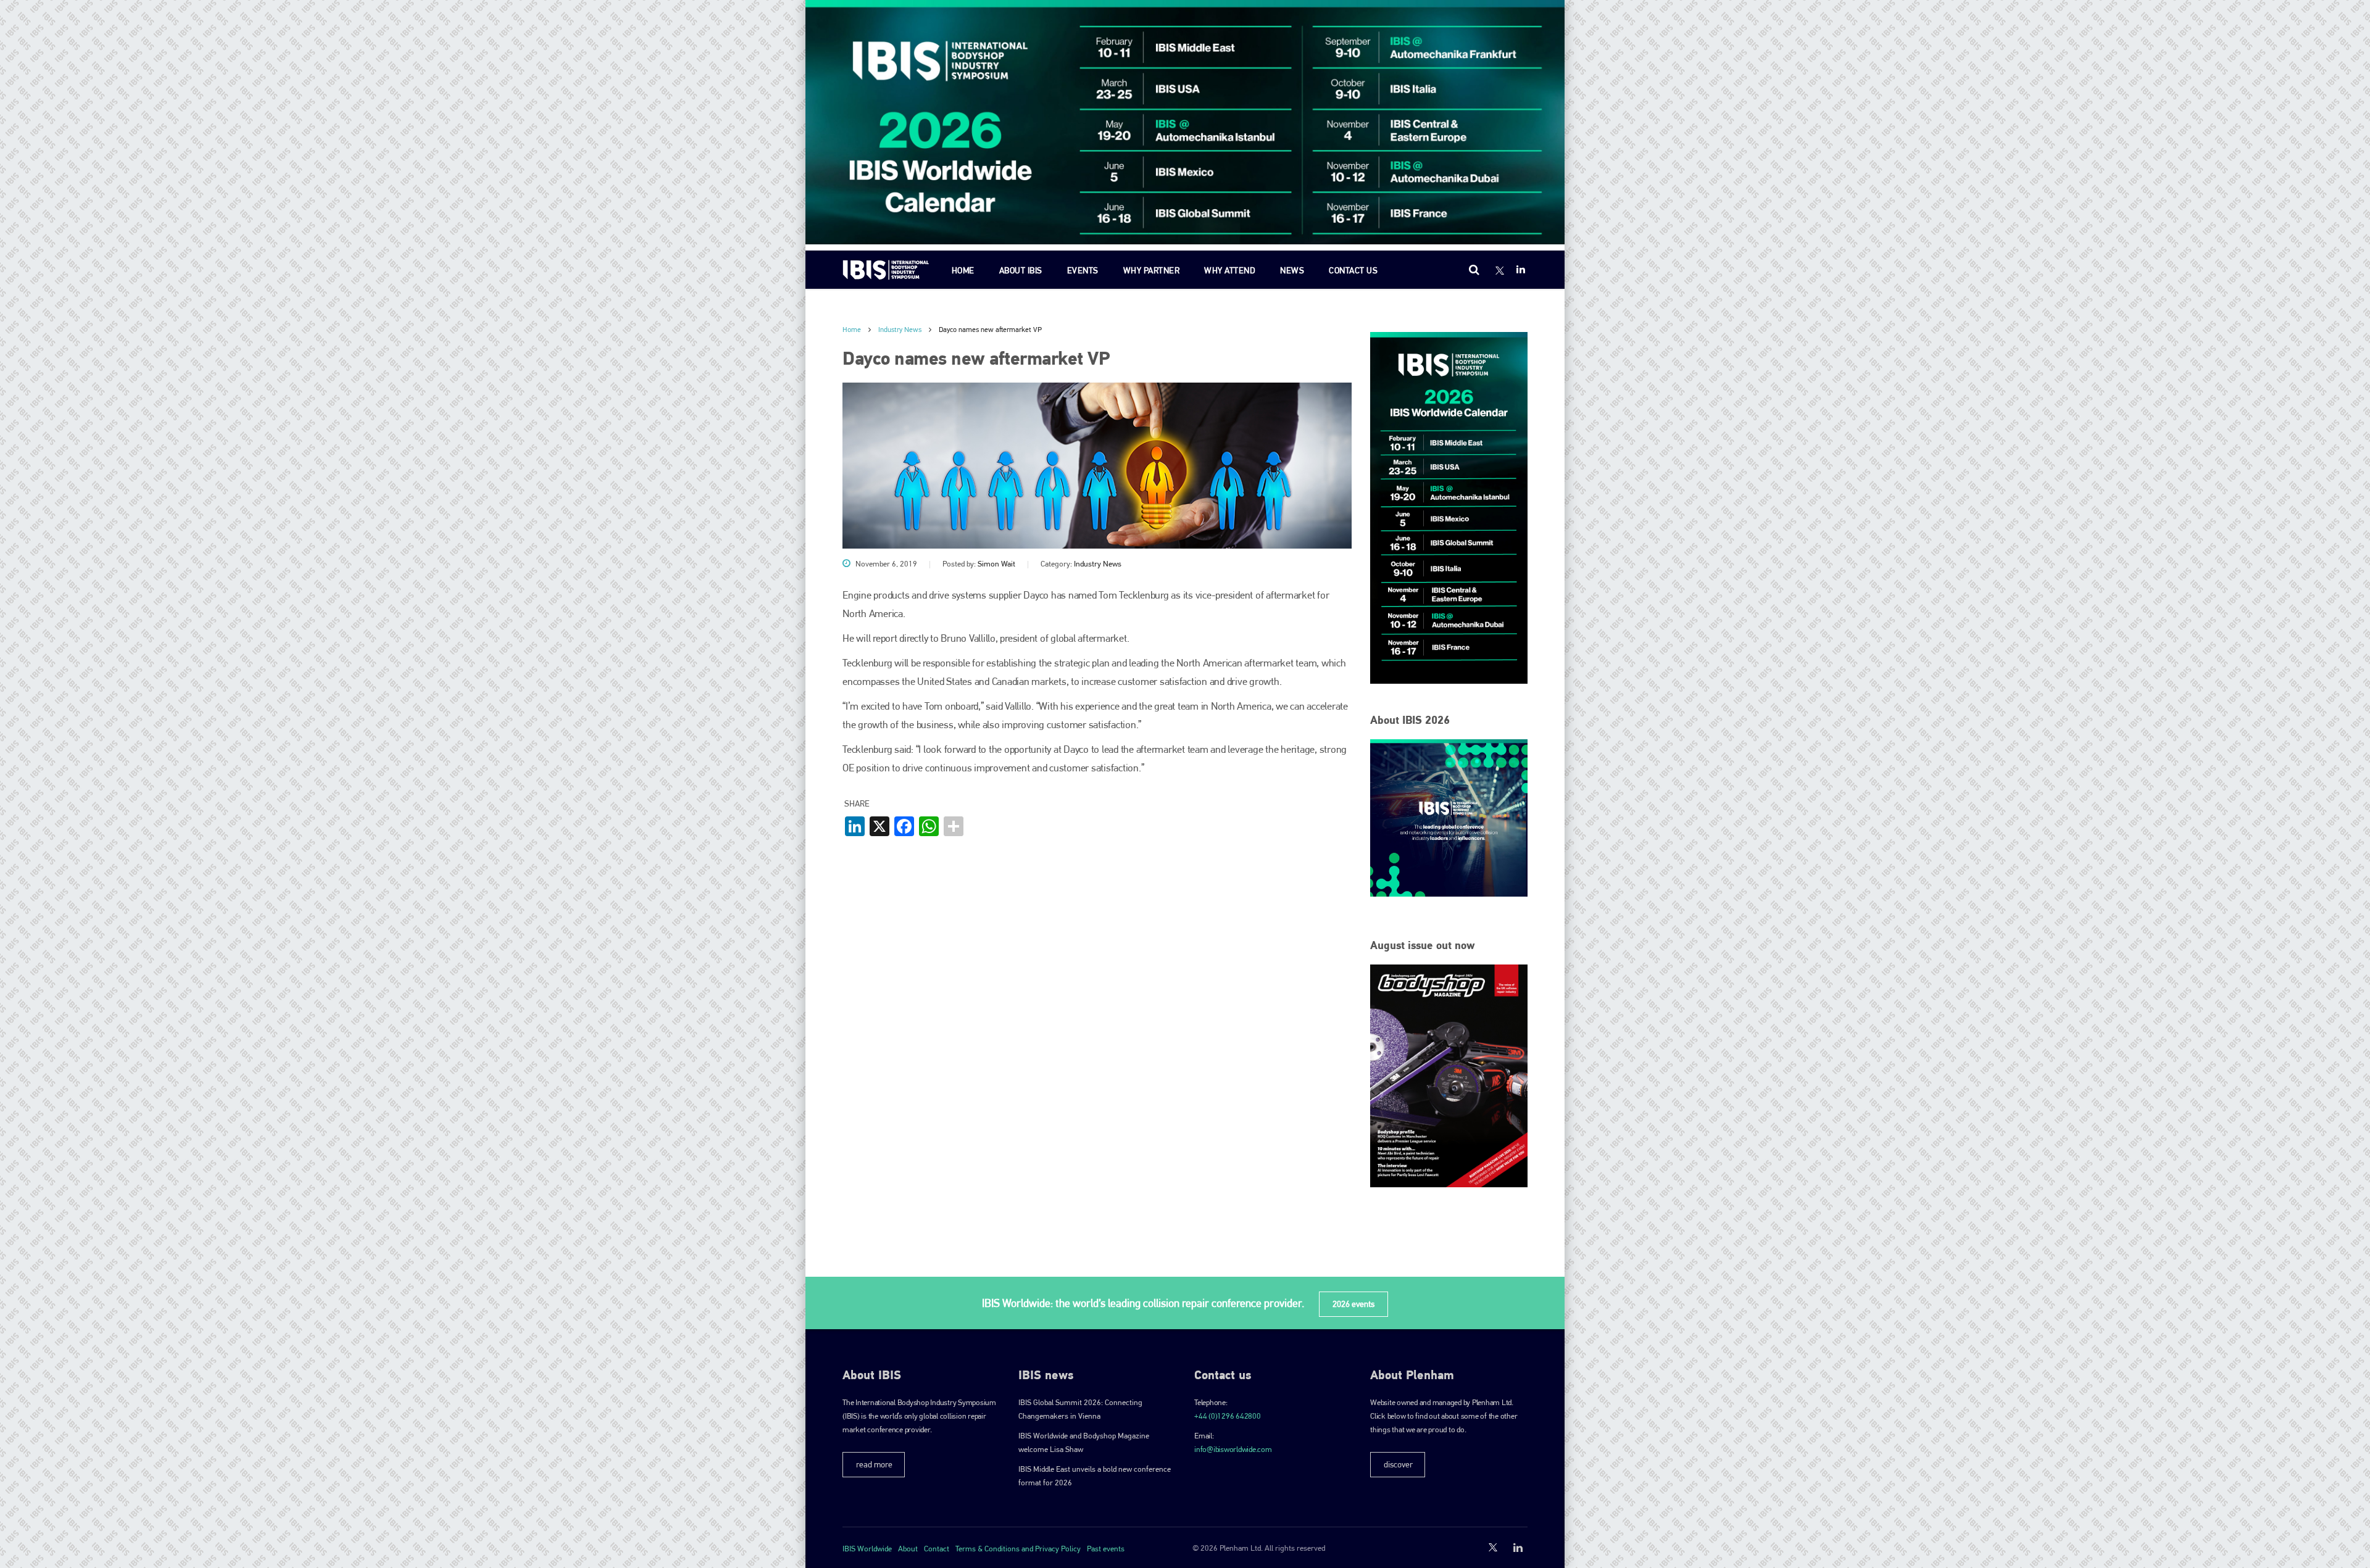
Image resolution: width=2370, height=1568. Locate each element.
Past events (1106, 1549)
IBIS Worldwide (867, 1549)
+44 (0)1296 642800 (1228, 1416)
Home (963, 270)
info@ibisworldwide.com (1233, 1449)
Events (1083, 270)
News (1292, 270)
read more (874, 1464)
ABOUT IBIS (1021, 270)
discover (1398, 1464)
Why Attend (1230, 270)
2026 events (1353, 1304)
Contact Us (1353, 270)
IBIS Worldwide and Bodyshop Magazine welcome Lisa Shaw (1084, 1442)
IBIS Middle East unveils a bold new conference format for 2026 (1095, 1476)
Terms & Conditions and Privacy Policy (1018, 1549)
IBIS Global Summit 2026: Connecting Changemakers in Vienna (1080, 1409)
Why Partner (1152, 270)
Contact (937, 1549)
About (908, 1549)
